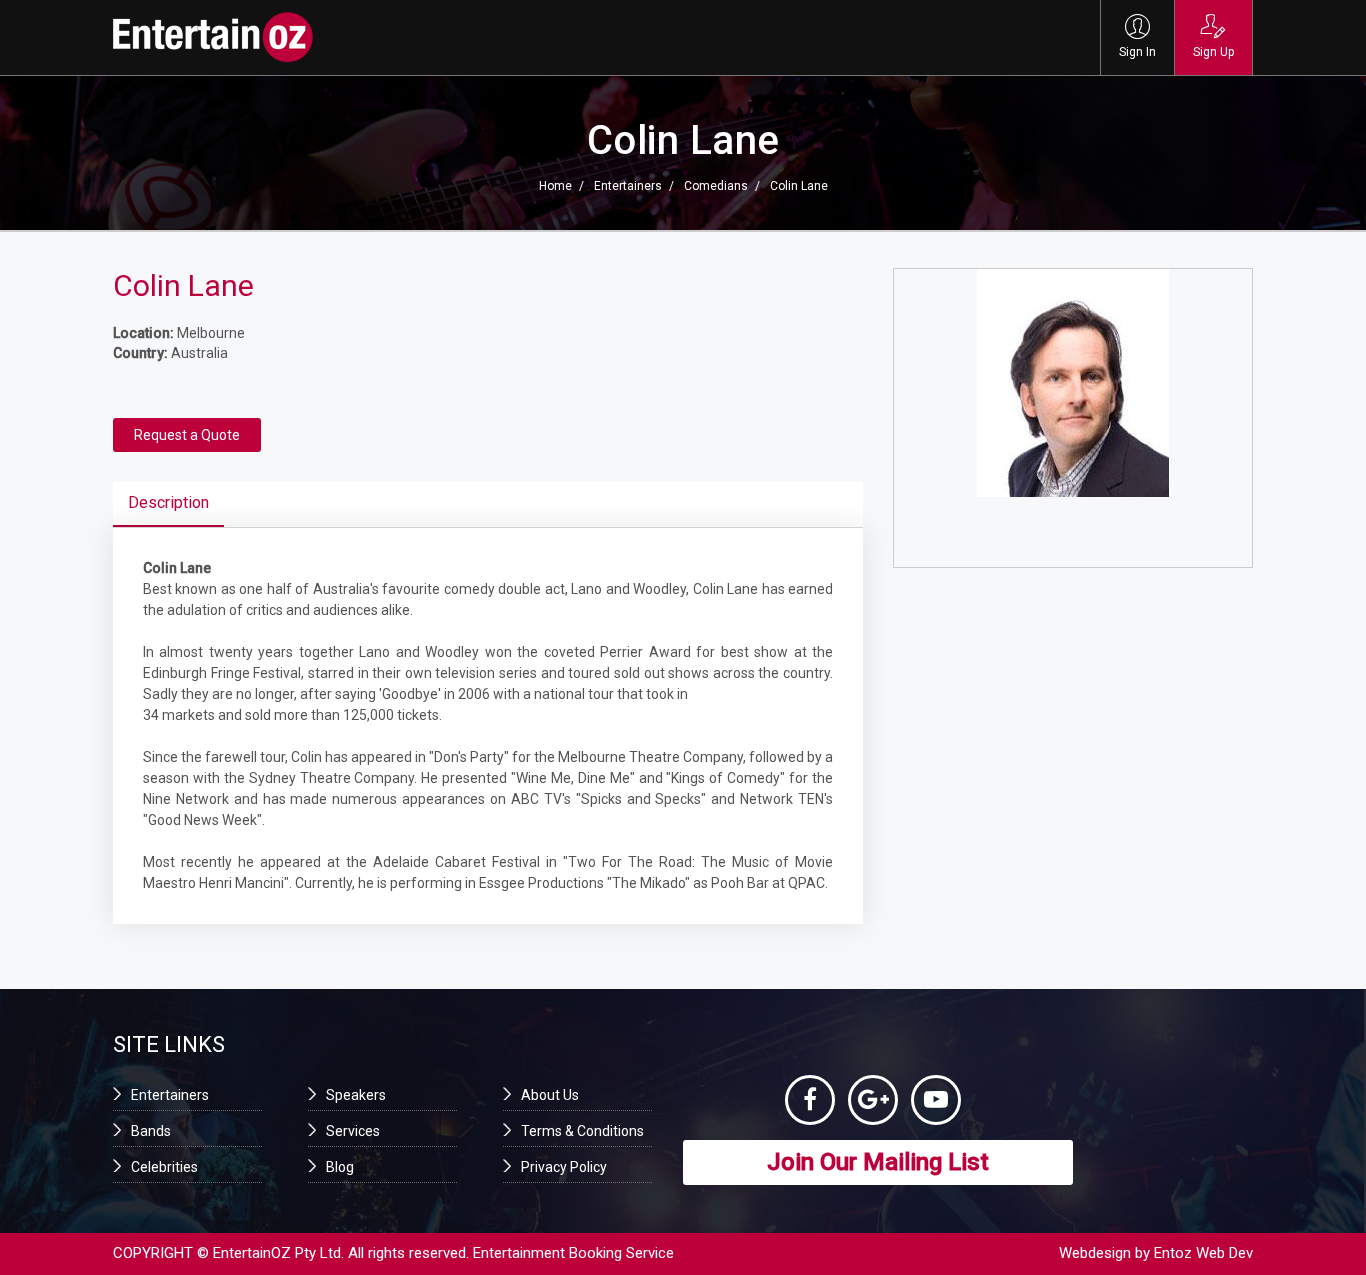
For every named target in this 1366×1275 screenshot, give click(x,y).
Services (353, 1131)
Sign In (1137, 52)
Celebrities (164, 1167)
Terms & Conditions (582, 1131)
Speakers (356, 1095)
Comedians (716, 186)
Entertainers (628, 186)
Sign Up (1213, 52)
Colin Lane (799, 186)
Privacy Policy (564, 1167)
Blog (340, 1167)
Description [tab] (168, 502)
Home (555, 186)
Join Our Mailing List (878, 1162)
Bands (151, 1131)
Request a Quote (187, 435)
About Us (550, 1095)
